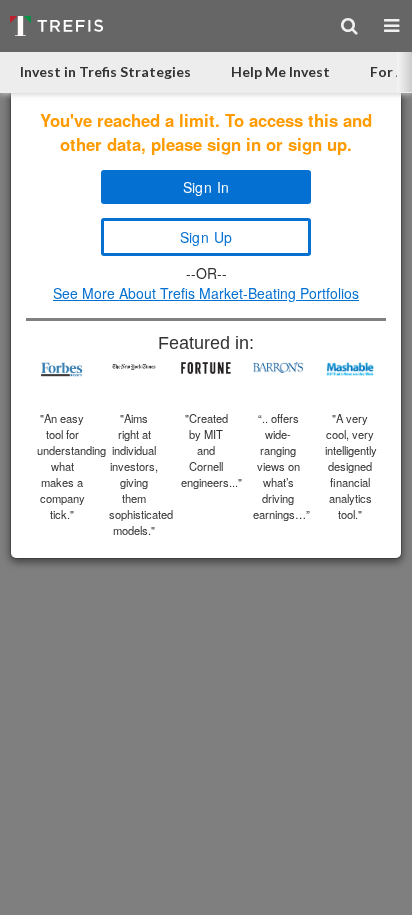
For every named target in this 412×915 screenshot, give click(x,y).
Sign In (206, 187)
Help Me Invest (280, 71)
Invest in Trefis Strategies (105, 71)
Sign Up (206, 237)
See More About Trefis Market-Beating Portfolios (206, 293)
